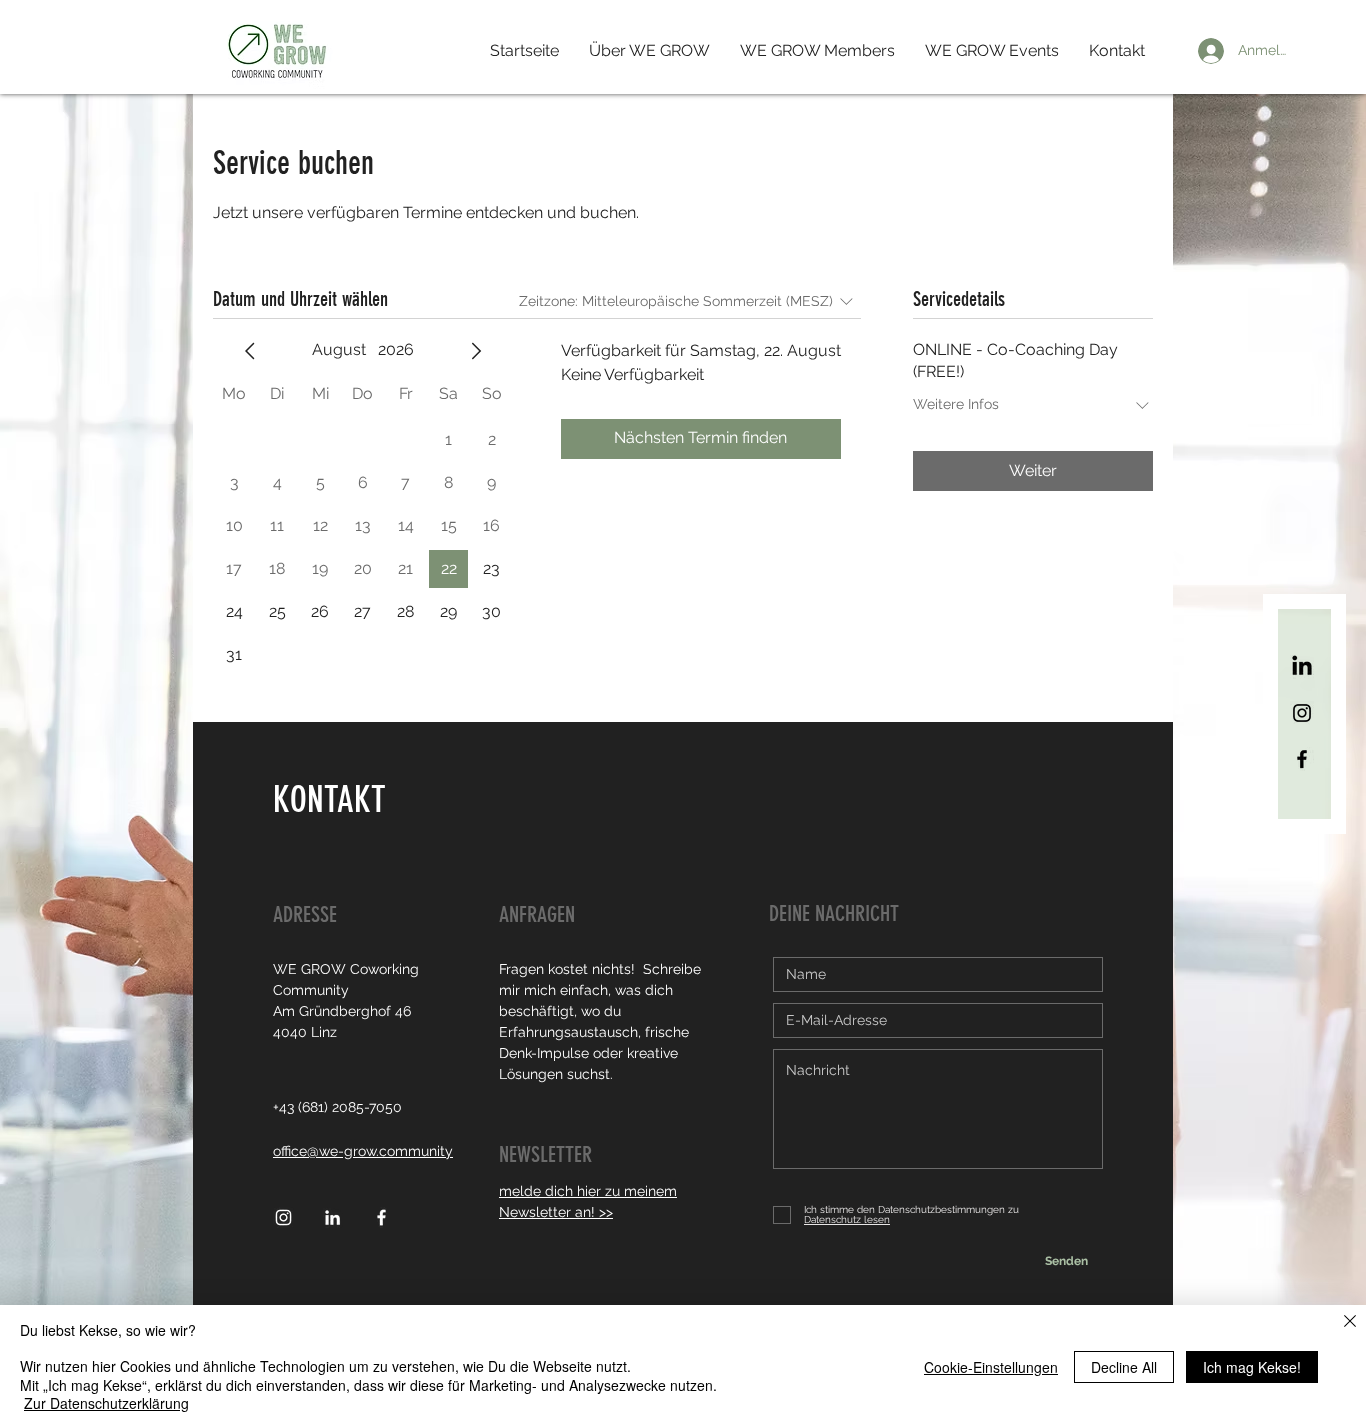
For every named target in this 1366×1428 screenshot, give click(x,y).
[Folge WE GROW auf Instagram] (1302, 713)
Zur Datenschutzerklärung (106, 1403)
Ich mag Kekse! (1252, 1367)
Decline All (1124, 1367)
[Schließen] (1350, 1322)
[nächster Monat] (476, 351)
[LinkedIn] (1302, 667)
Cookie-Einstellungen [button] (991, 1367)
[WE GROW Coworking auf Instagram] (283, 1217)
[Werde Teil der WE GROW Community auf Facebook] (1302, 759)
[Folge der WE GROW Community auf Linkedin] (332, 1217)
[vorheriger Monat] (250, 351)
